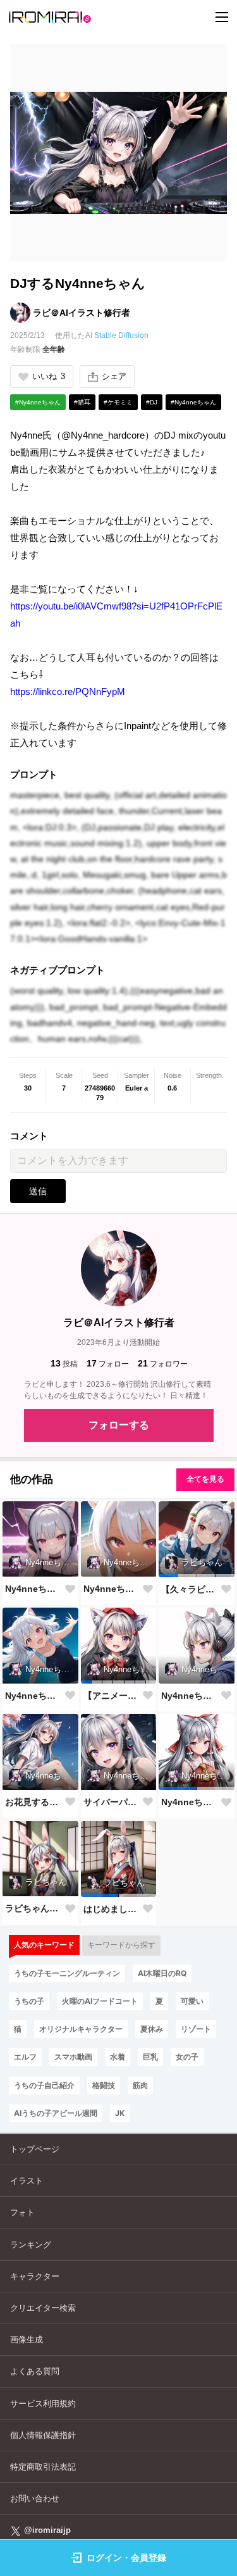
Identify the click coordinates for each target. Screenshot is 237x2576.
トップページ (35, 2149)
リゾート (196, 2029)
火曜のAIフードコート (100, 2001)
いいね (49, 376)
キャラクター (35, 2276)
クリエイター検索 (43, 2308)
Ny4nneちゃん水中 (34, 1696)
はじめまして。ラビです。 (112, 1909)
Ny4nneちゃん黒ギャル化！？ (112, 1589)
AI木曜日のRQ (162, 1973)
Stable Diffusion (121, 335)
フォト (22, 2212)
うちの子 (29, 2001)
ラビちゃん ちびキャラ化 (34, 1908)
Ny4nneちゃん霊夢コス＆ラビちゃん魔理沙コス (190, 1802)
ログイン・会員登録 (126, 2558)
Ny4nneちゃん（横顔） (190, 1696)
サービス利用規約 (43, 2404)
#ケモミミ (118, 402)
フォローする (119, 1425)
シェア (114, 376)
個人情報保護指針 (43, 2435)
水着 (118, 2057)
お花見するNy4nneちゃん (34, 1802)
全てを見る (205, 1479)
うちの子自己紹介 (44, 2085)
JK (120, 2113)
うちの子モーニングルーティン (67, 1973)
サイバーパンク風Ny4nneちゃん (112, 1802)
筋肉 (140, 2085)
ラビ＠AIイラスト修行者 (82, 313)
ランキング (31, 2245)
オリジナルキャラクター (81, 2029)
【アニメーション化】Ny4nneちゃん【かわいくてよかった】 (112, 1696)
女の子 (187, 2057)
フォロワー (163, 1363)
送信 (38, 1191)
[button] (168, 1576)
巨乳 (150, 2057)
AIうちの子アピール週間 (56, 2113)
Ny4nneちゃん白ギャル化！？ (34, 1589)
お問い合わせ (35, 2498)
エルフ (25, 2057)
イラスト (27, 2181)
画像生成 (27, 2340)
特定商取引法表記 (43, 2467)
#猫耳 (82, 402)
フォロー (108, 1363)
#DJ (152, 402)
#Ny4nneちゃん (38, 402)
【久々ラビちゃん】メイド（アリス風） (190, 1589)
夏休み (152, 2029)
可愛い (192, 2001)
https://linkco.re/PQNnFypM (68, 691)
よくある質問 (35, 2371)
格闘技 (104, 2085)
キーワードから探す (121, 1945)
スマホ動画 (73, 2057)
